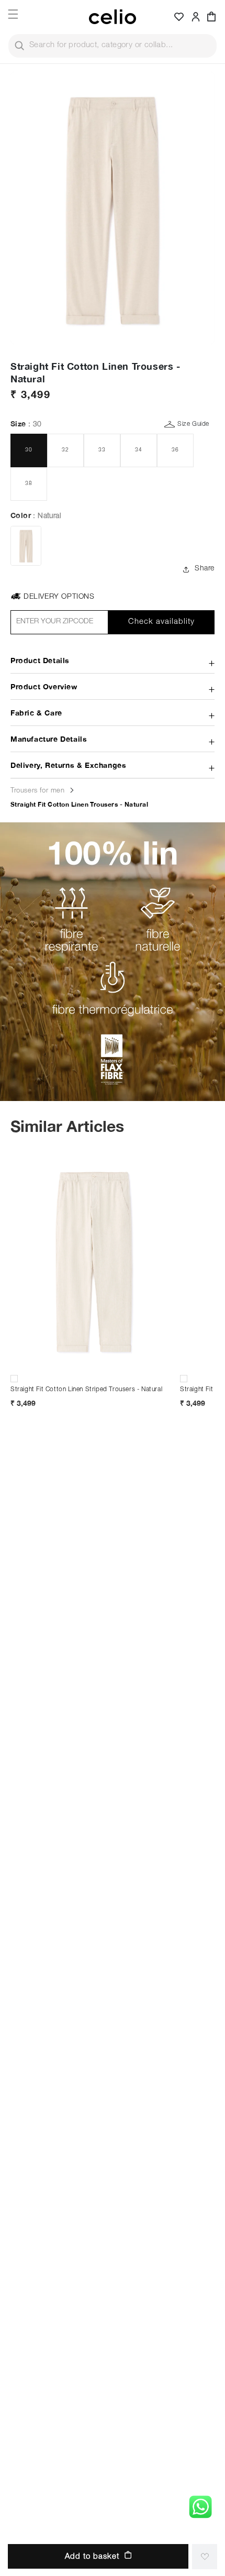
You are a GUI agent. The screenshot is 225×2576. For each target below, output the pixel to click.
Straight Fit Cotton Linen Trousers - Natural (79, 804)
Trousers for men (39, 791)
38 (29, 484)
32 (65, 450)
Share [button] (205, 569)
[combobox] (113, 46)
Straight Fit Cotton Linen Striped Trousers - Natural (86, 1390)
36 (175, 450)
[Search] (19, 46)
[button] (211, 17)
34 (139, 450)
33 (102, 450)
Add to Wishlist (205, 2557)
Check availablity (161, 622)
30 (29, 450)
